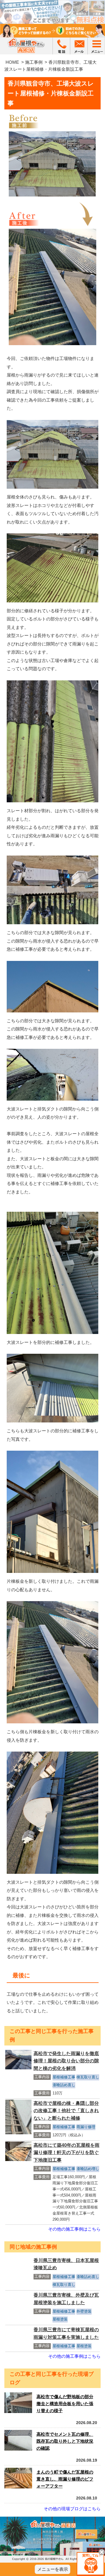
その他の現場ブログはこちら (72, 2509)
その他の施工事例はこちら (74, 2229)
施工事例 (34, 62)
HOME (12, 62)
